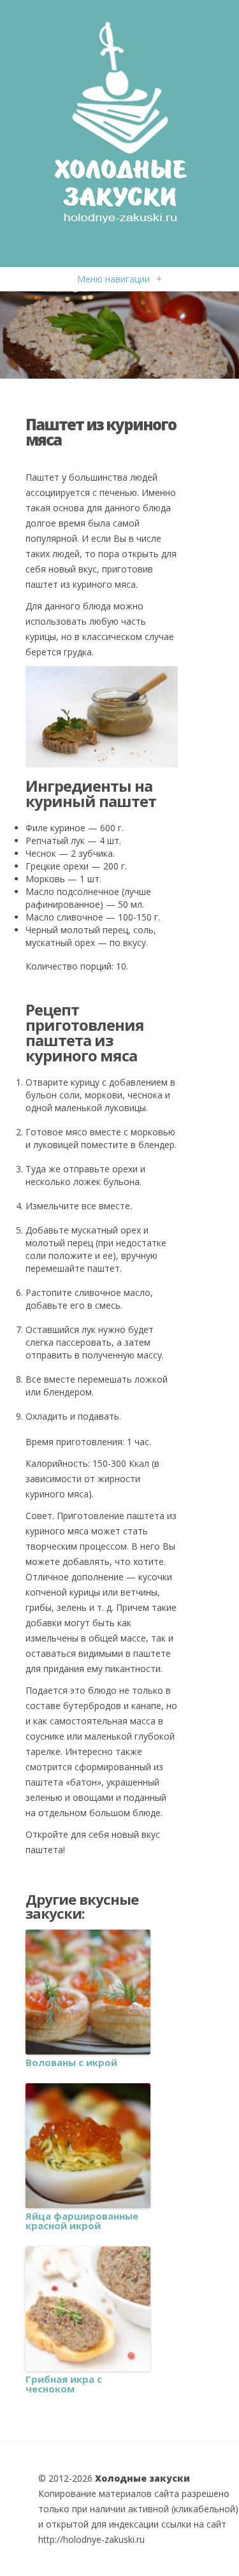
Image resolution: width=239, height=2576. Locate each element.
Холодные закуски (142, 2478)
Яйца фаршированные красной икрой (82, 2221)
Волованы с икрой (71, 2063)
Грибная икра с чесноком (64, 2384)
